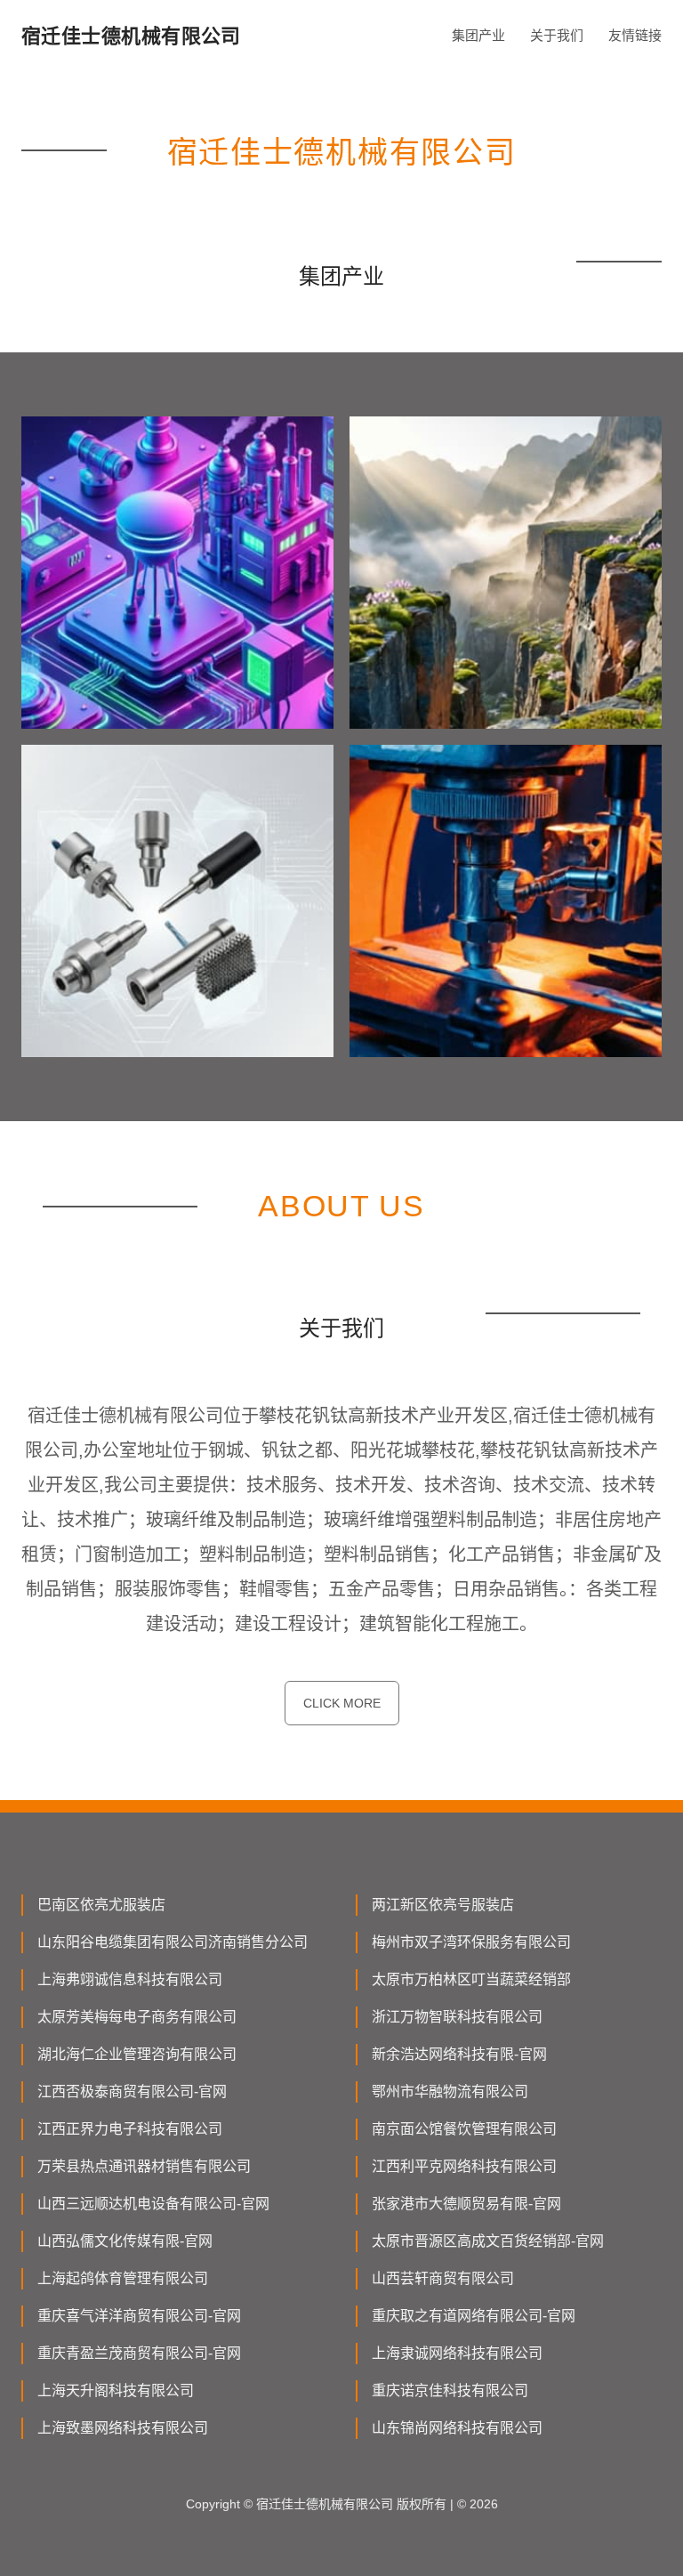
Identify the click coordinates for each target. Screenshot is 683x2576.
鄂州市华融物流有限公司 (450, 2091)
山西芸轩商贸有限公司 (443, 2278)
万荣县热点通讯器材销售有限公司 (144, 2166)
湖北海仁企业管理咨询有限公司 (137, 2054)
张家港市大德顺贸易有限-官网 (466, 2204)
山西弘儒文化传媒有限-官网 (125, 2241)
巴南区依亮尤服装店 (101, 1905)
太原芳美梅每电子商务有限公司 (137, 2017)
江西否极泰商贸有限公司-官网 (132, 2091)
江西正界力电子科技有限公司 (130, 2129)
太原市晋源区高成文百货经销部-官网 (488, 2241)
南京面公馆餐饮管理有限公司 (464, 2129)
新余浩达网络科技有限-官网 (459, 2054)
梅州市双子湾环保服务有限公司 (471, 1942)
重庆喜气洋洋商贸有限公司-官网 (139, 2316)
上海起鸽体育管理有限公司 (123, 2278)
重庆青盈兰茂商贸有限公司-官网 (139, 2353)
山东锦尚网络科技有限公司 (457, 2428)
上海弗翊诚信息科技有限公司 (130, 1979)
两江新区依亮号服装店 (443, 1905)
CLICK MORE (342, 1703)
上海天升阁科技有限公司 (116, 2390)
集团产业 (478, 35)
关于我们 (557, 35)
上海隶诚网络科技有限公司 (457, 2353)
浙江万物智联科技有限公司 (457, 2017)
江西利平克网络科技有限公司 (464, 2166)
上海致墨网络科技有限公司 (123, 2428)
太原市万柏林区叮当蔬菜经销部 (471, 1979)
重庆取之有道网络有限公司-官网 (474, 2316)
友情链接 (635, 35)
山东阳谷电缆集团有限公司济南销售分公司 (173, 1942)
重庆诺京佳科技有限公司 (450, 2390)
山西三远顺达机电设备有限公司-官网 (153, 2204)
